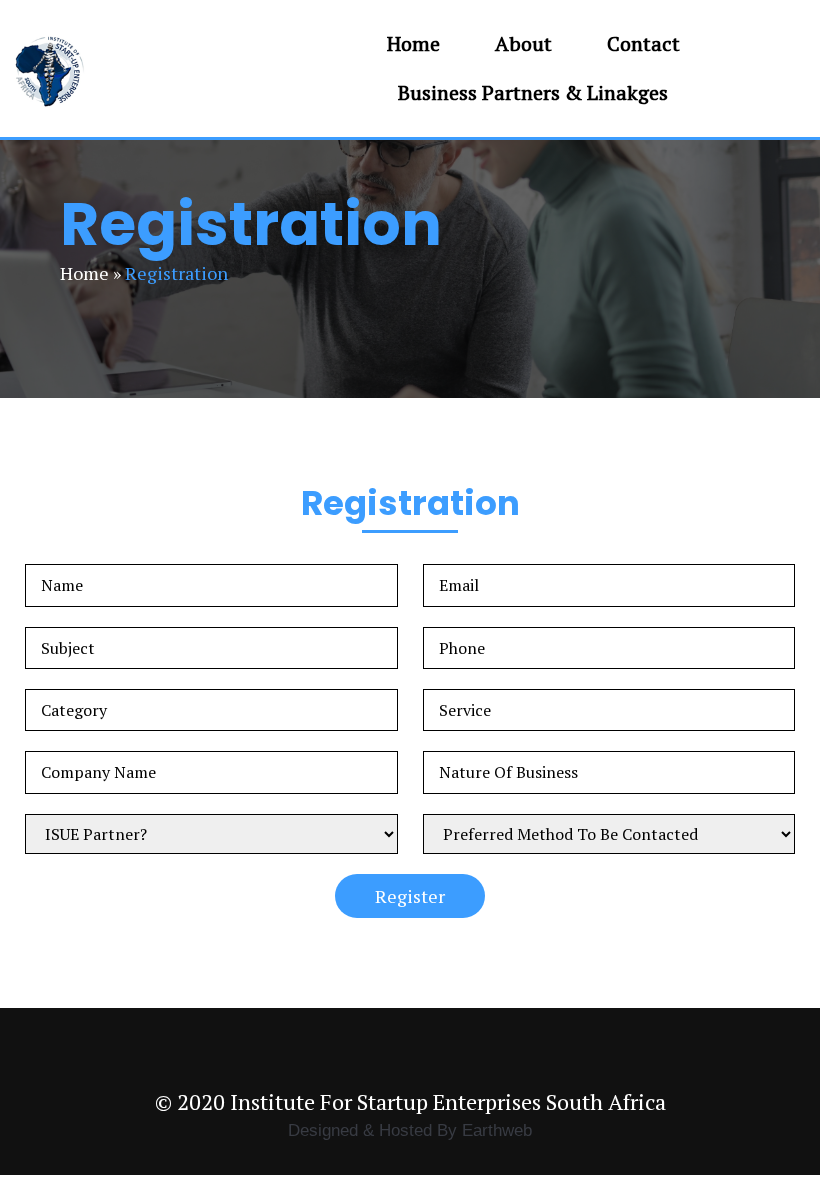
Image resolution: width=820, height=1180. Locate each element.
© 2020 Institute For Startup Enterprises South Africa (410, 1101)
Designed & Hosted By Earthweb (410, 1130)
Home (84, 273)
